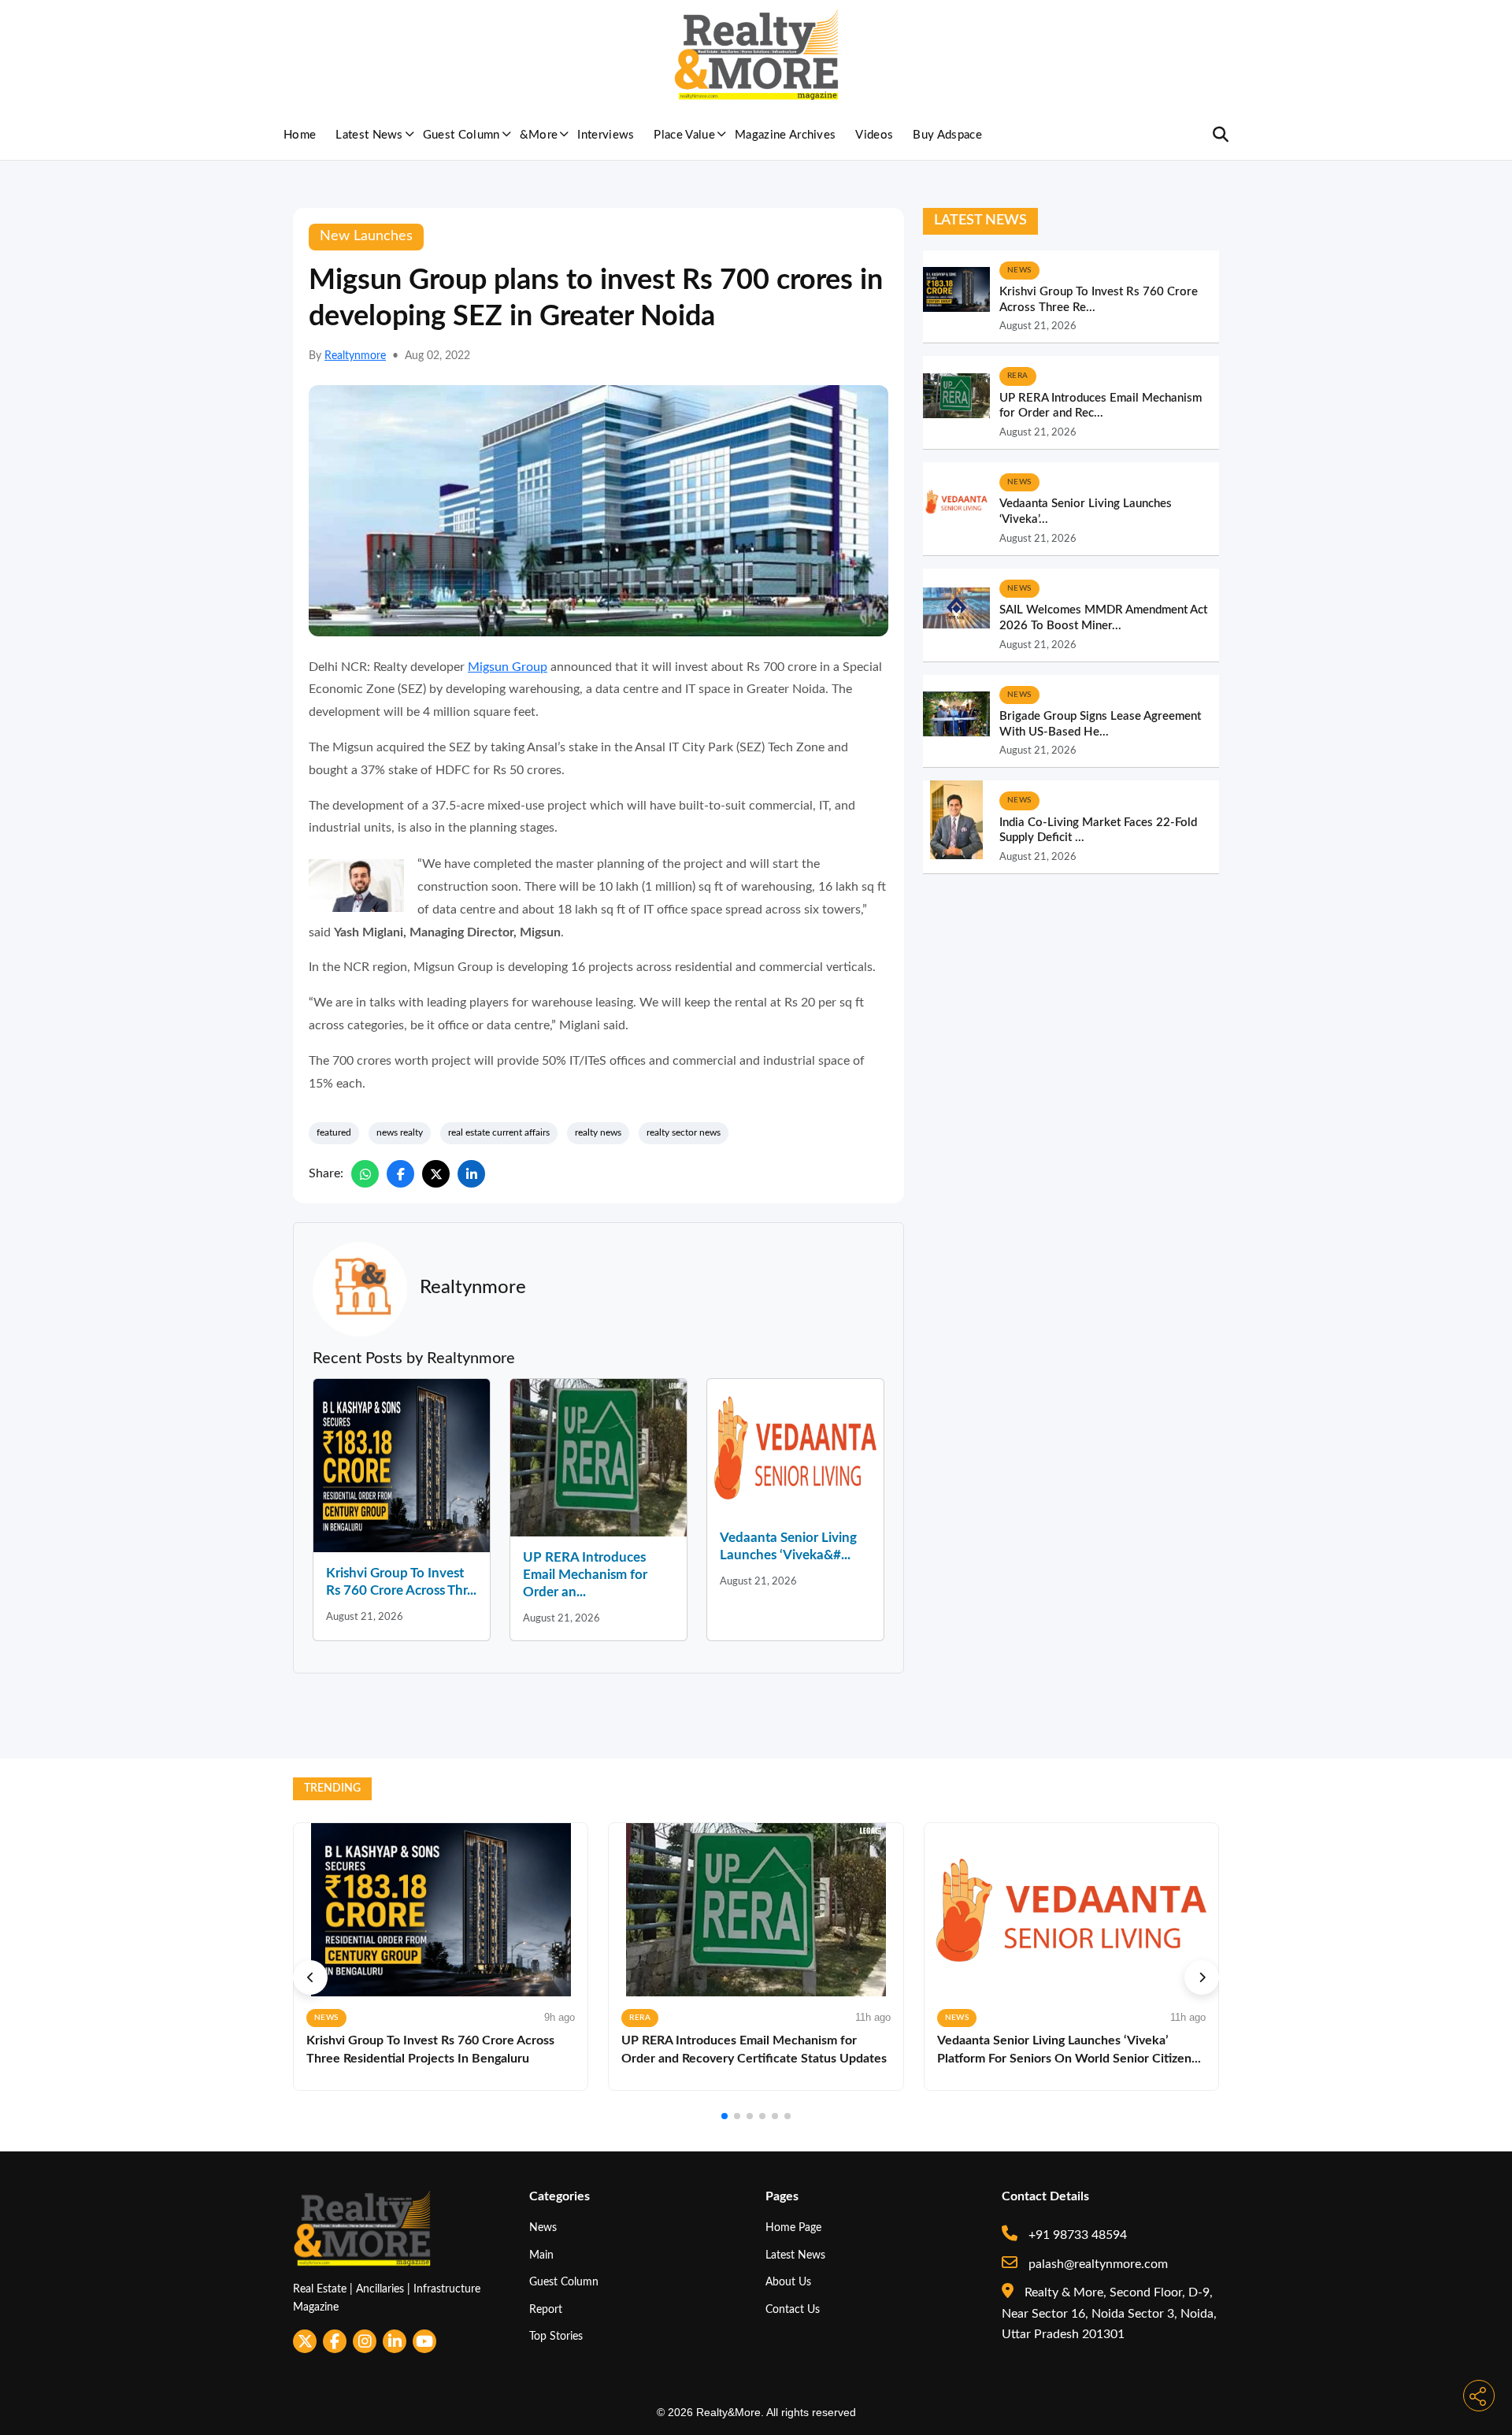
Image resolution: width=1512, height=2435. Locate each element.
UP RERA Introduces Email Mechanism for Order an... (585, 1575)
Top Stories (556, 2336)
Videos (874, 135)
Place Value (684, 135)
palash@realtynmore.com (1097, 2264)
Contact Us (793, 2309)
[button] (310, 1977)
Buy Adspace (947, 135)
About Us (788, 2282)
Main (541, 2255)
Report (546, 2309)
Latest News (369, 135)
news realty (400, 1132)
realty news (598, 1132)
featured (334, 1132)
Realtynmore (355, 356)
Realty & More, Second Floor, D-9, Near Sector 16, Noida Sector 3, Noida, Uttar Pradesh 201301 (1109, 2313)
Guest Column (461, 135)
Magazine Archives (785, 135)
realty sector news (684, 1132)
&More (539, 135)
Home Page (793, 2227)
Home (300, 135)
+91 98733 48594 (1076, 2235)
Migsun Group (508, 667)
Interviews (606, 135)
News (543, 2227)
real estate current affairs (499, 1132)
